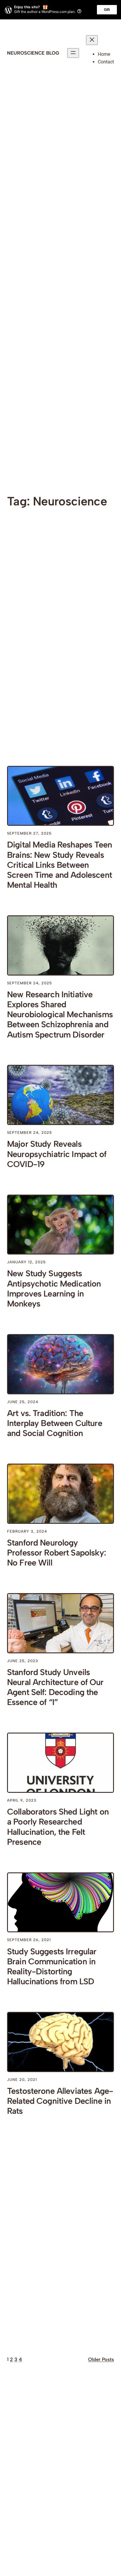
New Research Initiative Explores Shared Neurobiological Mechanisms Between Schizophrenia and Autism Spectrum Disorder (60, 1014)
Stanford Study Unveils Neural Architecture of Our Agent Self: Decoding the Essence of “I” (55, 1687)
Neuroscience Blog (33, 53)
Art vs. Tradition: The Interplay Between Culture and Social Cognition (55, 1423)
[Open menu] (73, 53)
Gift (107, 10)
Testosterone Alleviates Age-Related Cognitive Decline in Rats (60, 2101)
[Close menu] (92, 40)
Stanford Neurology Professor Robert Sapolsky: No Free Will (57, 1553)
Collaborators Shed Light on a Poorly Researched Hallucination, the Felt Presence (58, 1827)
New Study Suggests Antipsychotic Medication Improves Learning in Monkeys (54, 1288)
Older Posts (101, 2359)
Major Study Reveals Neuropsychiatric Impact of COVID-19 (57, 1154)
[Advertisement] (60, 176)
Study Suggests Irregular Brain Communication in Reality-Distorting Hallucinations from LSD (52, 1966)
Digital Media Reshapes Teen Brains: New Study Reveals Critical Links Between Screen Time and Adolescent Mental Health (59, 865)
